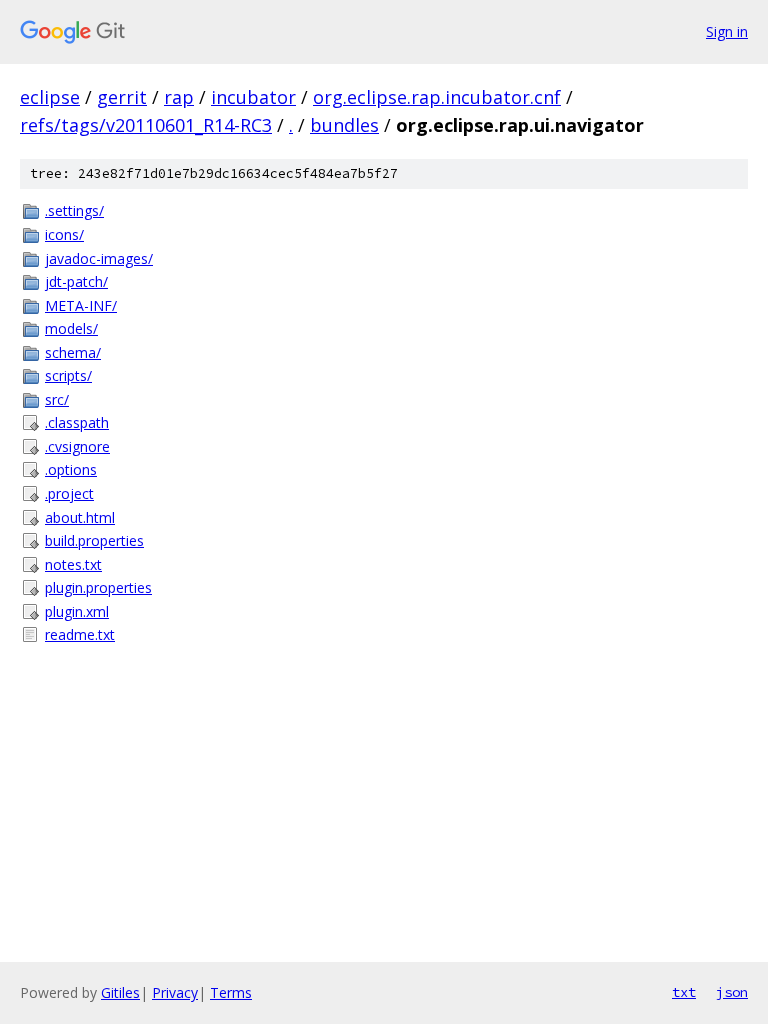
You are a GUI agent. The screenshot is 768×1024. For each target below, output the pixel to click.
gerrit (122, 97)
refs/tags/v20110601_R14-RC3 (146, 125)
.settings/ (74, 210)
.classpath (77, 422)
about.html (80, 517)
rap (179, 97)
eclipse (50, 97)
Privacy (175, 992)
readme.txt (80, 634)
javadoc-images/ (99, 258)
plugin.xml (77, 611)
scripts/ (68, 375)
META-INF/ (81, 305)
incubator (253, 97)
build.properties (94, 540)
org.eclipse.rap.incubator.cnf (437, 97)
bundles (344, 125)
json (732, 992)
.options (71, 469)
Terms (231, 992)
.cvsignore (77, 446)
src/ (57, 399)
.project (69, 493)
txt (684, 992)
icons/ (64, 234)
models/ (71, 328)
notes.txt (73, 564)
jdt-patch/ (76, 281)
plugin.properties (98, 587)
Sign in (727, 31)
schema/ (73, 352)
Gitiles (120, 992)
